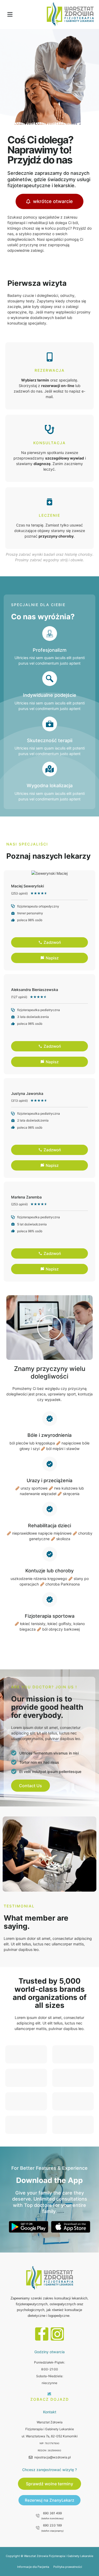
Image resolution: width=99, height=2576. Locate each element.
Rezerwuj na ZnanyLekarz (49, 2500)
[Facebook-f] (42, 2334)
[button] (10, 15)
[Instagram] (57, 2334)
